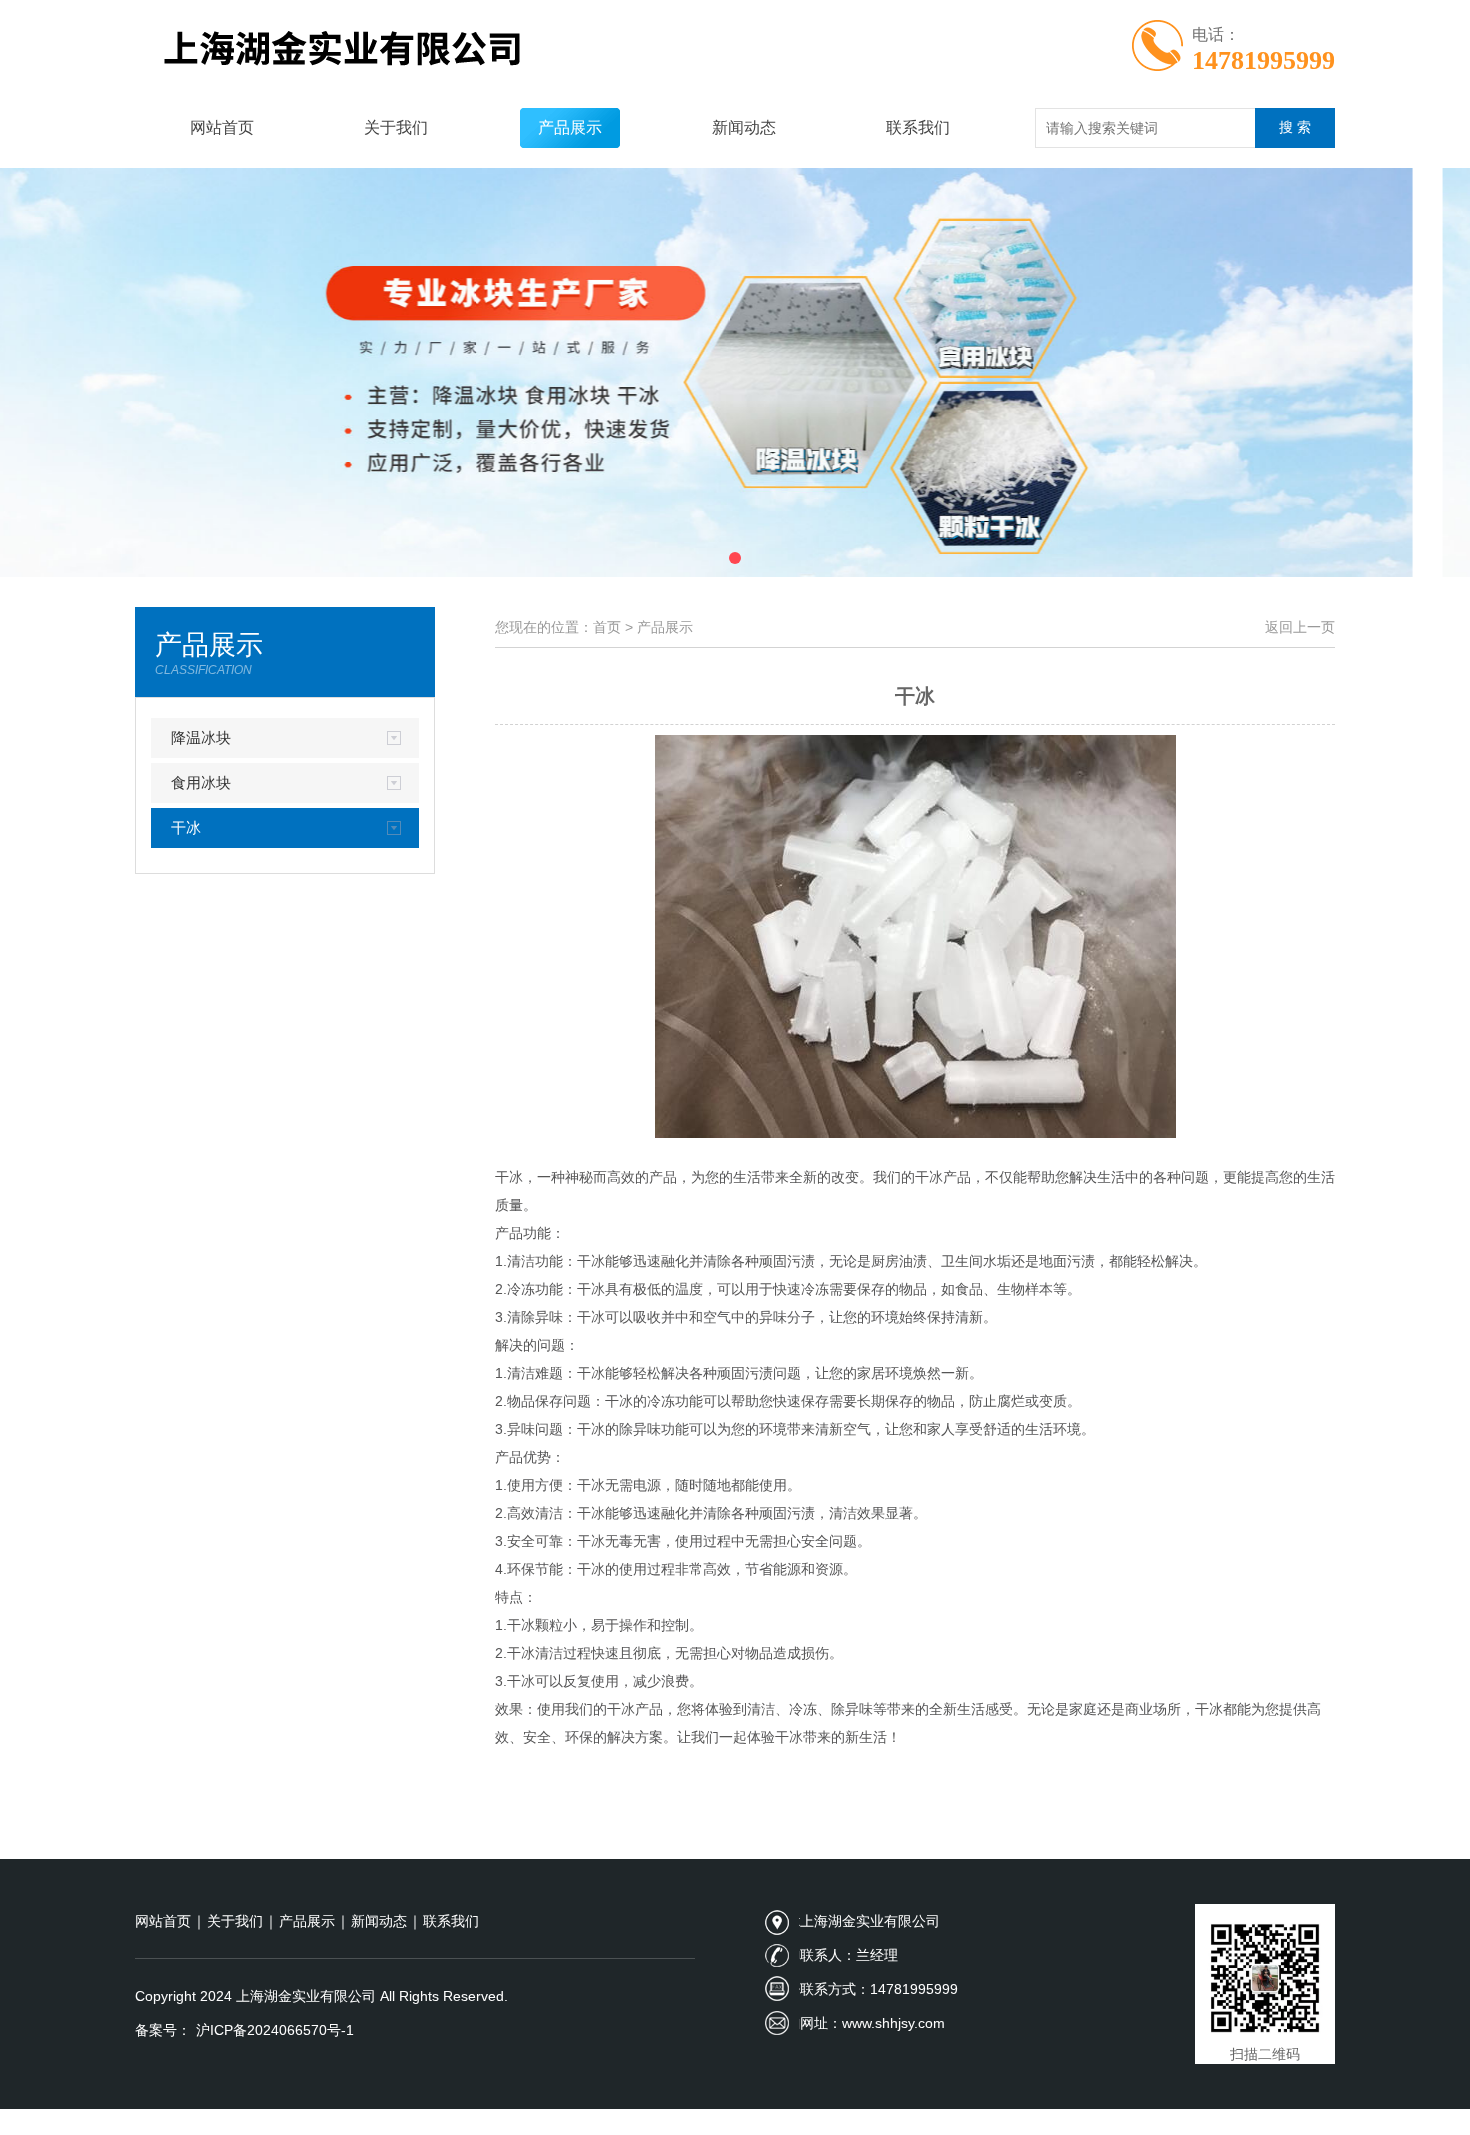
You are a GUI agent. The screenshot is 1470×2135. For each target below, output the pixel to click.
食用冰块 (201, 782)
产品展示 (570, 127)
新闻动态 (744, 127)
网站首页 (222, 127)
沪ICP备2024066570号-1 (275, 2030)
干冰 (186, 827)
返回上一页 (1300, 627)
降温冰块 (201, 737)
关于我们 (396, 127)
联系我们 (918, 127)
